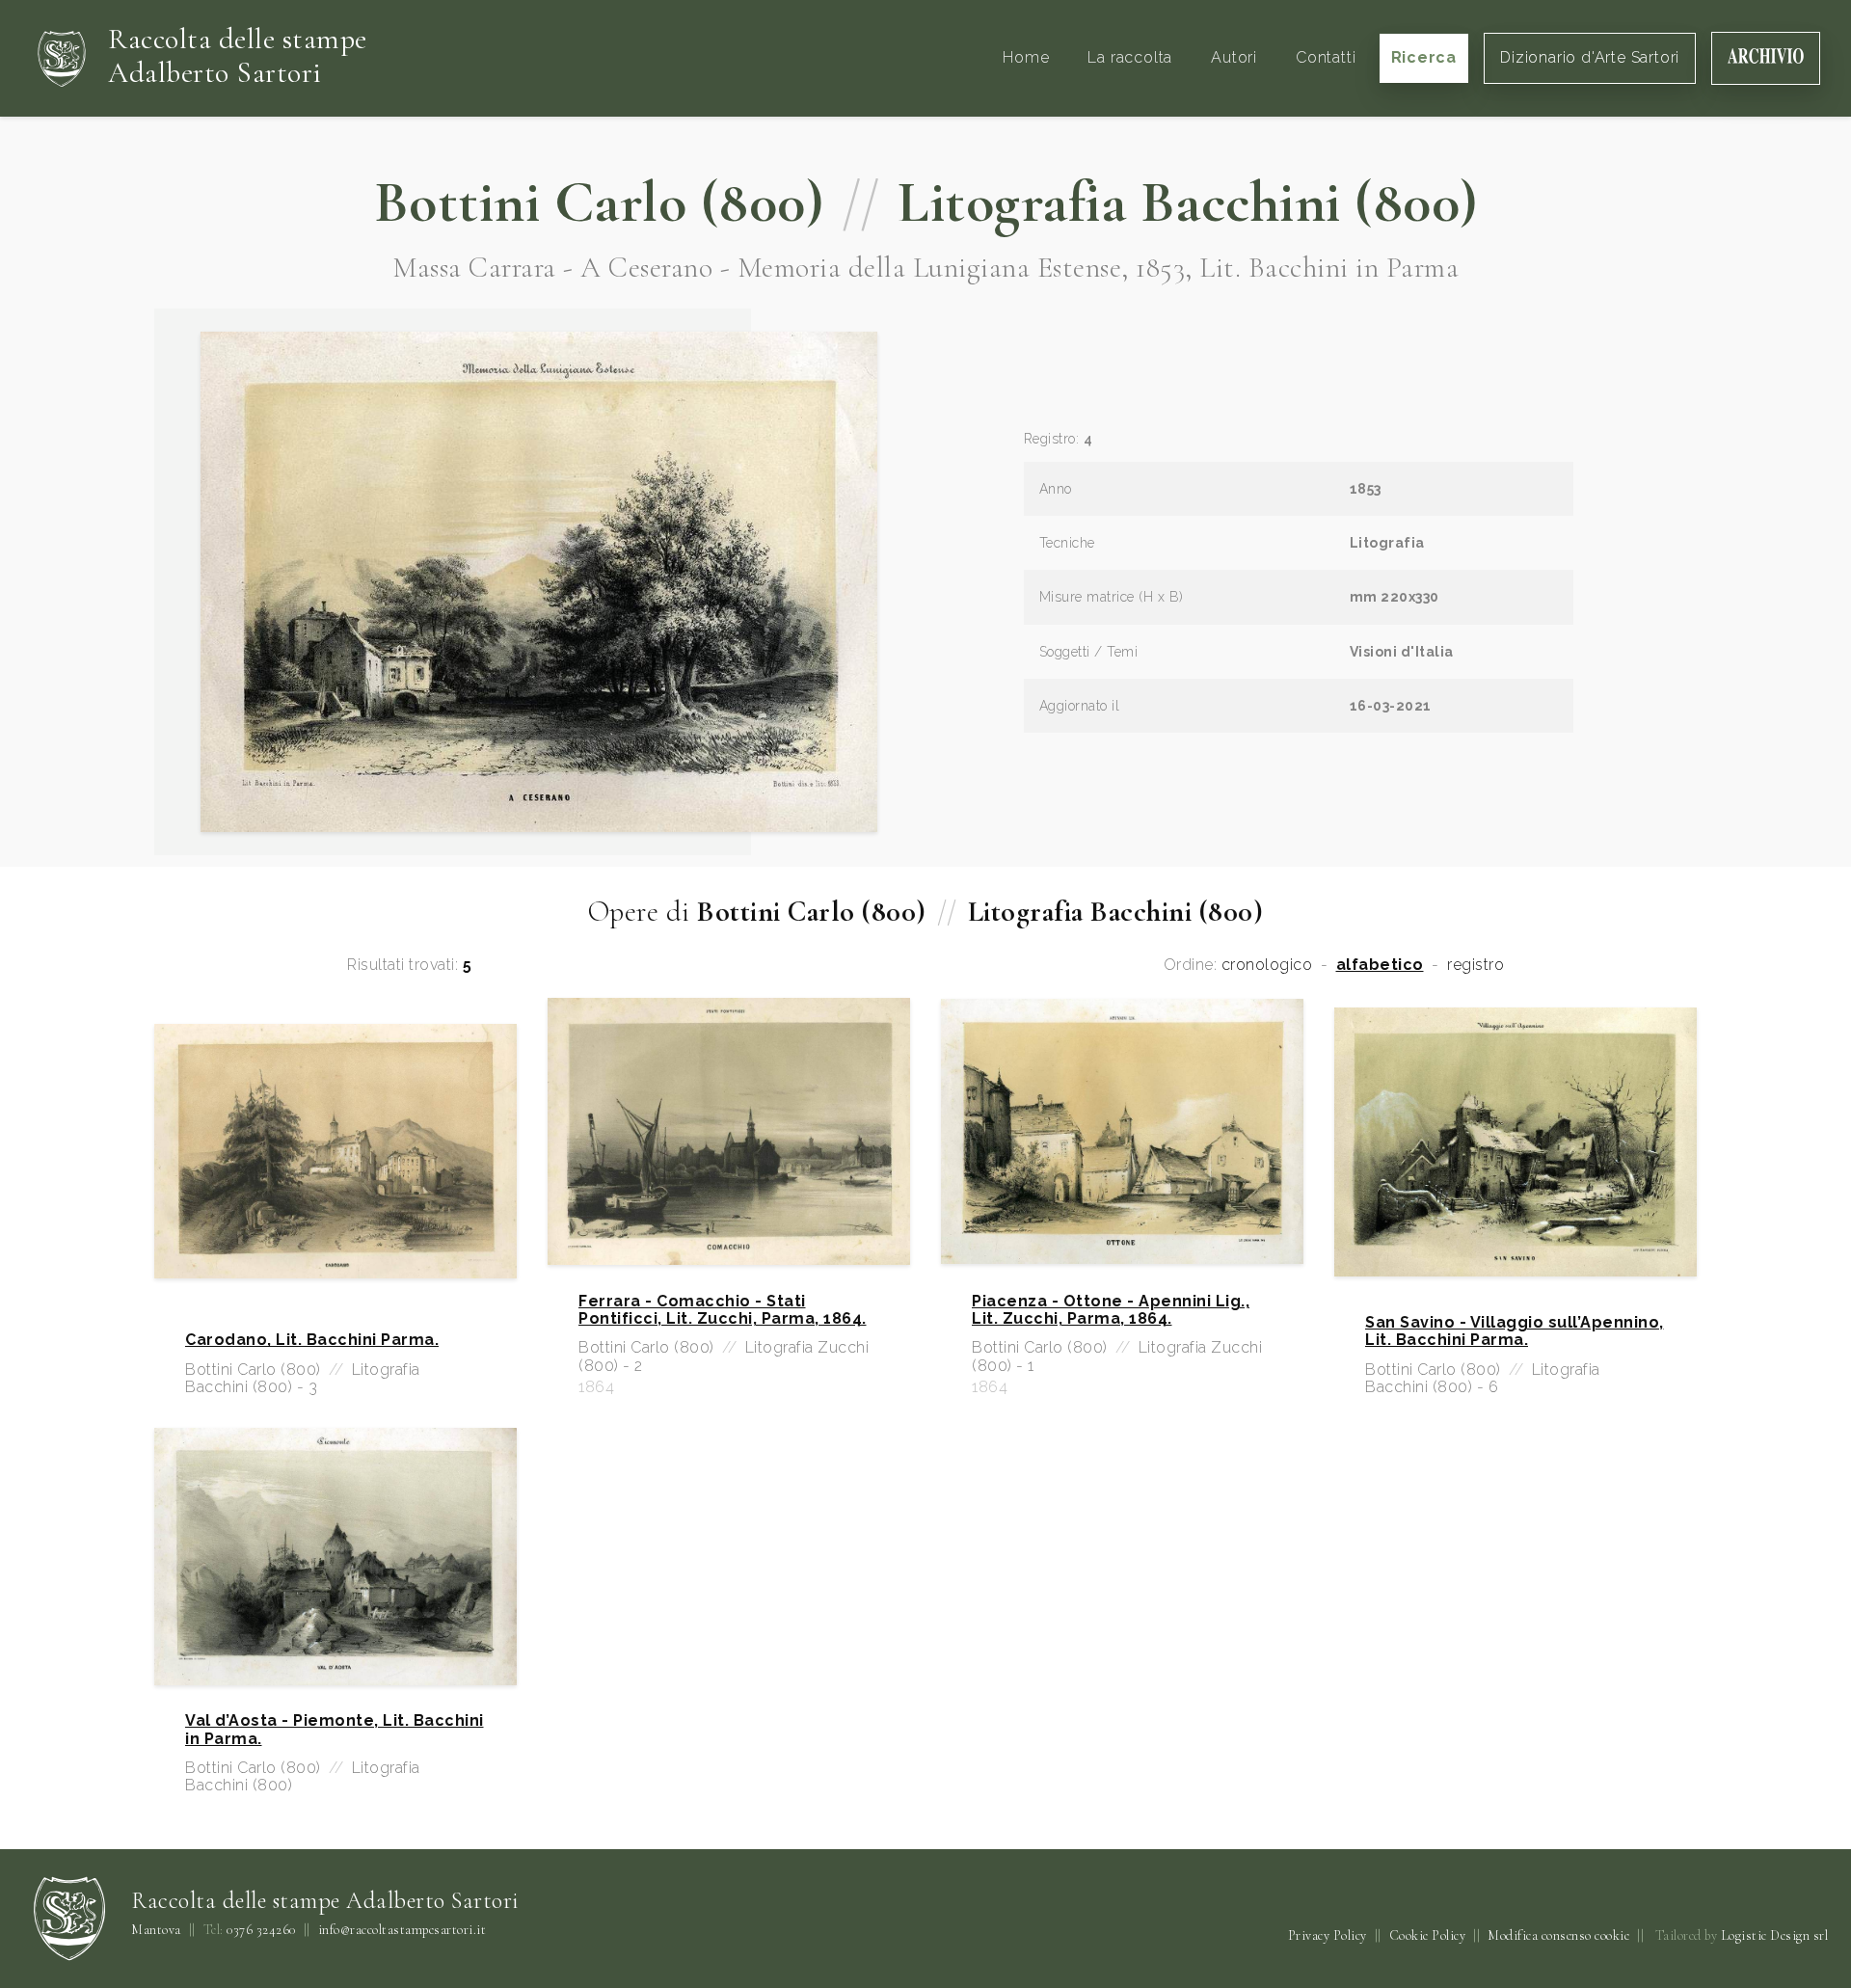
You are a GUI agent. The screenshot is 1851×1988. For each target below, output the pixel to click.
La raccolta (1130, 57)
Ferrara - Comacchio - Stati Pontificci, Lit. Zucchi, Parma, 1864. (723, 1310)
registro (1475, 965)
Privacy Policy (1328, 1935)
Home (1026, 57)
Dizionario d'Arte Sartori (1590, 57)
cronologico (1267, 965)
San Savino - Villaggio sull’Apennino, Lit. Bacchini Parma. (1515, 1331)
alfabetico (1380, 965)
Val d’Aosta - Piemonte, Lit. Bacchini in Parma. (335, 1730)
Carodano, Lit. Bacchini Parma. (312, 1340)
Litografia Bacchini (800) (1188, 202)
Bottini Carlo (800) (599, 202)
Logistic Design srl (1775, 1935)
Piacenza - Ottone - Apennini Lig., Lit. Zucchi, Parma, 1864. (1111, 1310)
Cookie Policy (1428, 1935)
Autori (1234, 57)
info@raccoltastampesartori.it (402, 1930)
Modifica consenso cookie (1558, 1935)
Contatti (1326, 57)
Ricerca (1424, 57)
